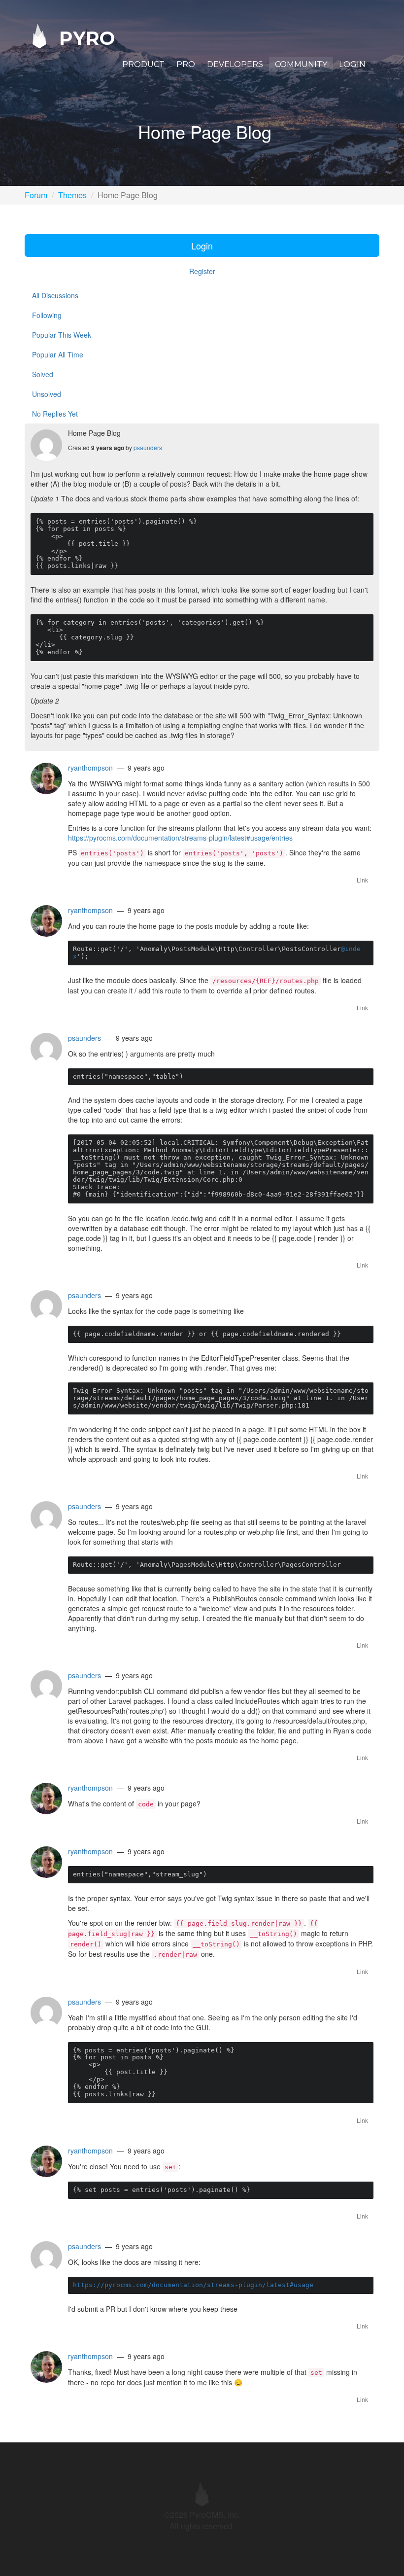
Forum (36, 195)
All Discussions (55, 295)
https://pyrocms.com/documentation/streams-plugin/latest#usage (193, 2285)
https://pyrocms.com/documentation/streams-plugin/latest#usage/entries (180, 838)
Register (202, 271)
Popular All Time (58, 354)
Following (47, 315)
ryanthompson (90, 768)
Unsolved (47, 394)
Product (143, 64)
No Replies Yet (55, 414)
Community (301, 64)
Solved (43, 374)
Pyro (84, 38)
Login (352, 64)
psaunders (148, 447)
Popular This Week (62, 335)
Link (362, 880)
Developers (235, 64)
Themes (72, 195)
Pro (186, 64)
